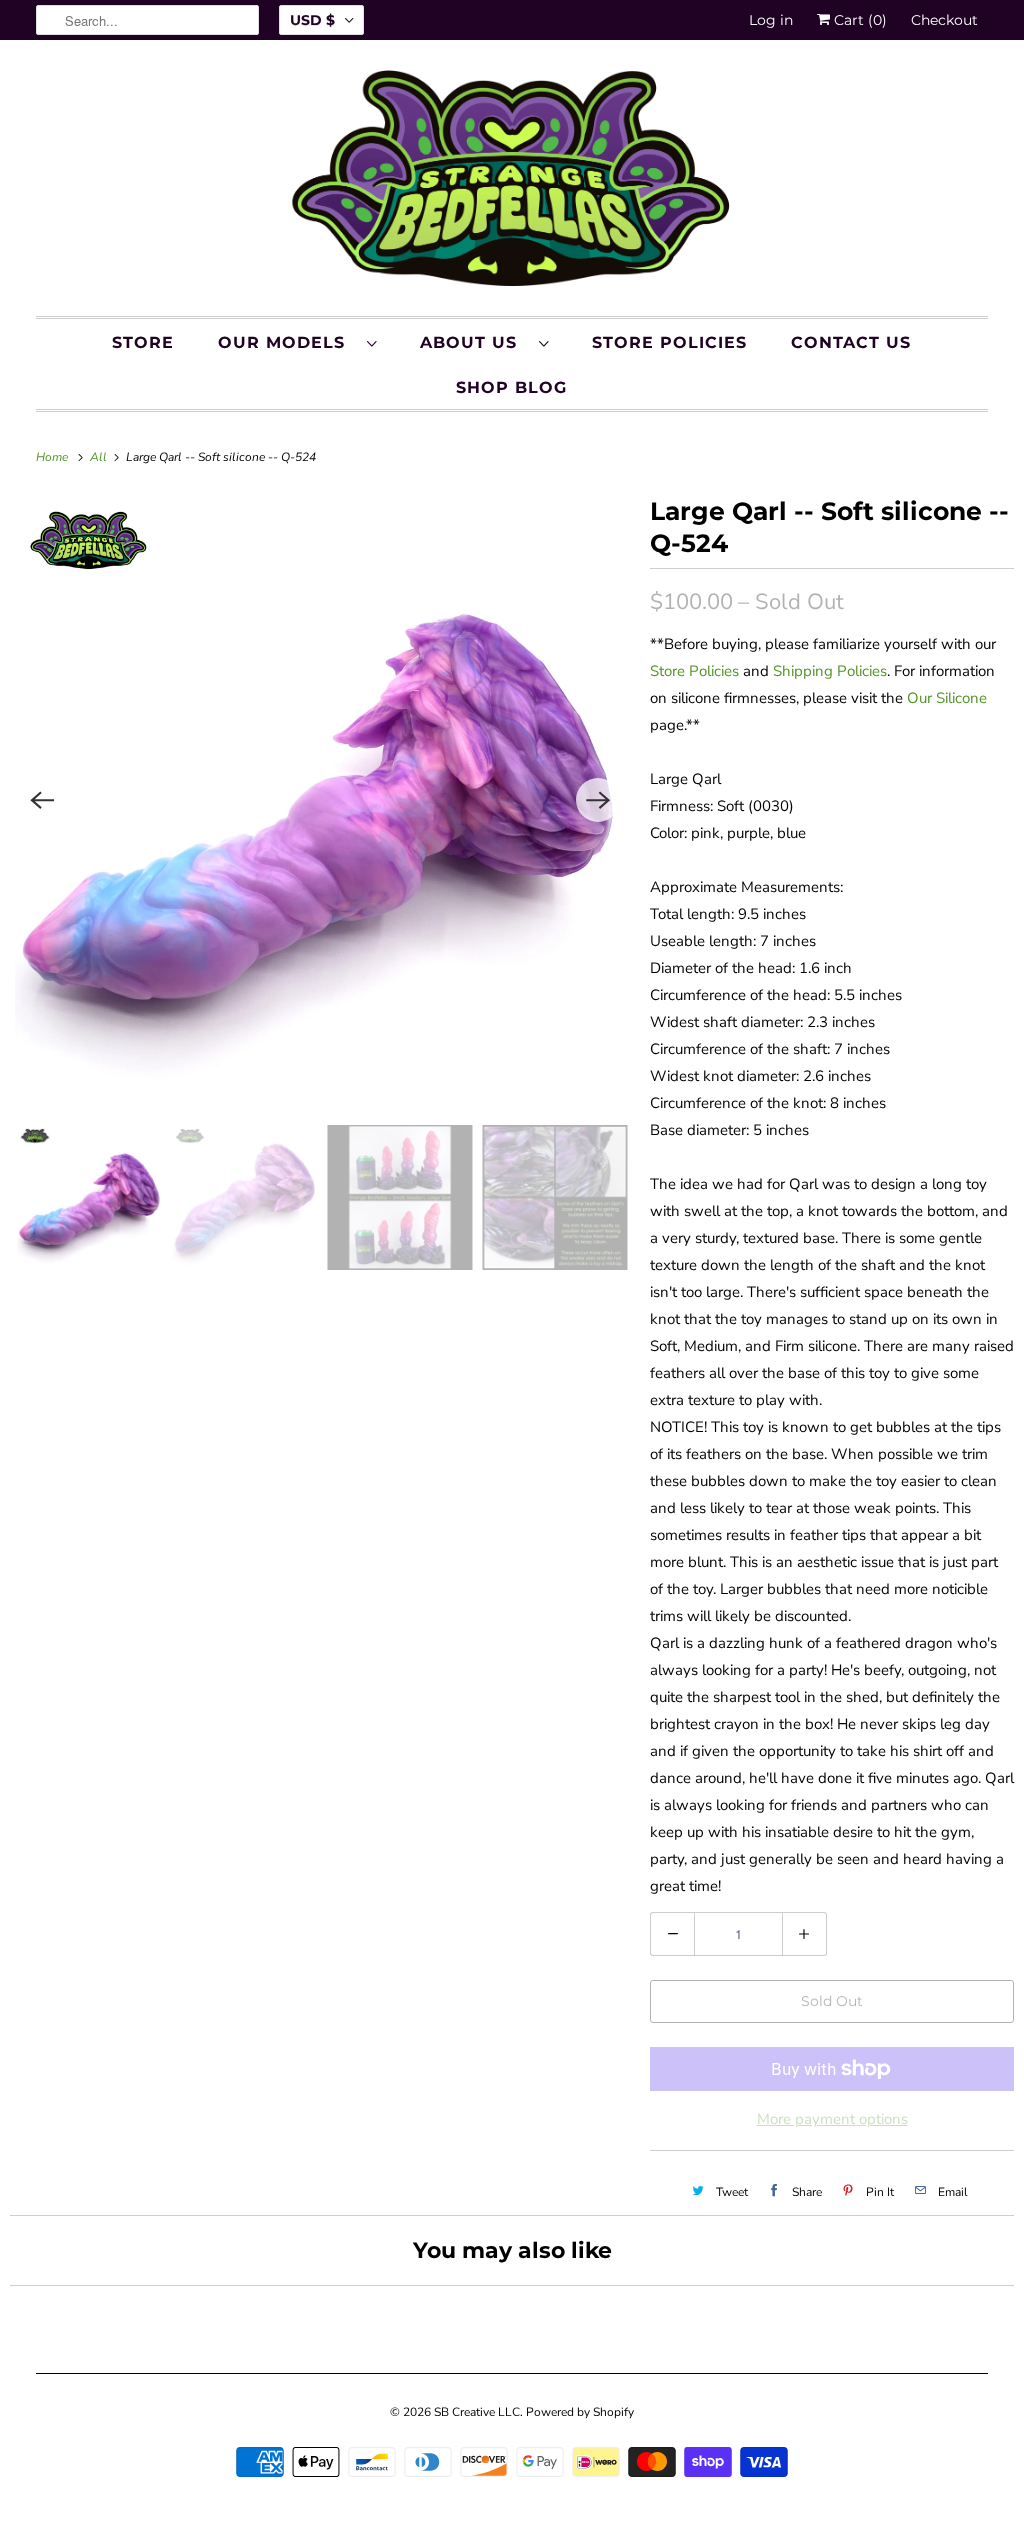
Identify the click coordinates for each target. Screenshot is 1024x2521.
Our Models (287, 342)
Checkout (944, 20)
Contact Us (851, 342)
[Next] (598, 800)
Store (143, 342)
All (100, 457)
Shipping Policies (830, 671)
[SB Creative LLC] (512, 183)
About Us (474, 342)
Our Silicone (947, 698)
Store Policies (669, 342)
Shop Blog (511, 387)
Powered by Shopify (580, 2412)
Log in (771, 20)
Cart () (858, 20)
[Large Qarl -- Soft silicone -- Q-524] (320, 800)
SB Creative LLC (477, 2412)
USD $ (312, 20)
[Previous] (42, 800)
